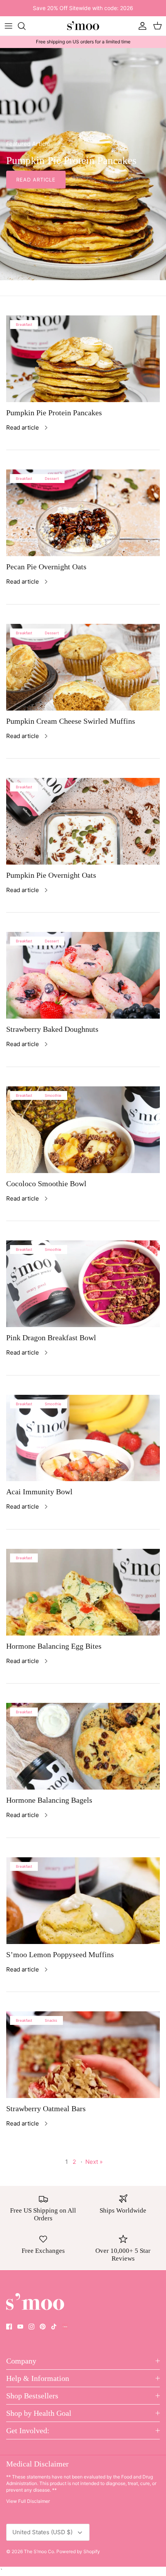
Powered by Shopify (78, 2551)
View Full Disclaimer (28, 2501)
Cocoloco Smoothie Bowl (46, 1184)
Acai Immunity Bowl (39, 1492)
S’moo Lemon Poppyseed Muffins (60, 1954)
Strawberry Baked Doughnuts (52, 1029)
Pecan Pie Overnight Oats (46, 567)
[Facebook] (9, 2327)
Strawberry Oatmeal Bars (46, 2108)
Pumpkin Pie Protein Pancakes (54, 413)
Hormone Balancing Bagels (49, 1800)
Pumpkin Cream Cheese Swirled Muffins (71, 721)
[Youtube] (20, 2327)
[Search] (25, 26)
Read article (36, 180)
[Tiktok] (54, 2327)
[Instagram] (31, 2327)
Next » (94, 2162)
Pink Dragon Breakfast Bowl (51, 1338)
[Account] (141, 26)
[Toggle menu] (8, 26)
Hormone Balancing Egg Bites (54, 1646)
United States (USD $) (42, 2532)
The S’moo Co (39, 2551)
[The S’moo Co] (83, 26)
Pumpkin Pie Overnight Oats (51, 875)
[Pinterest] (43, 2327)
